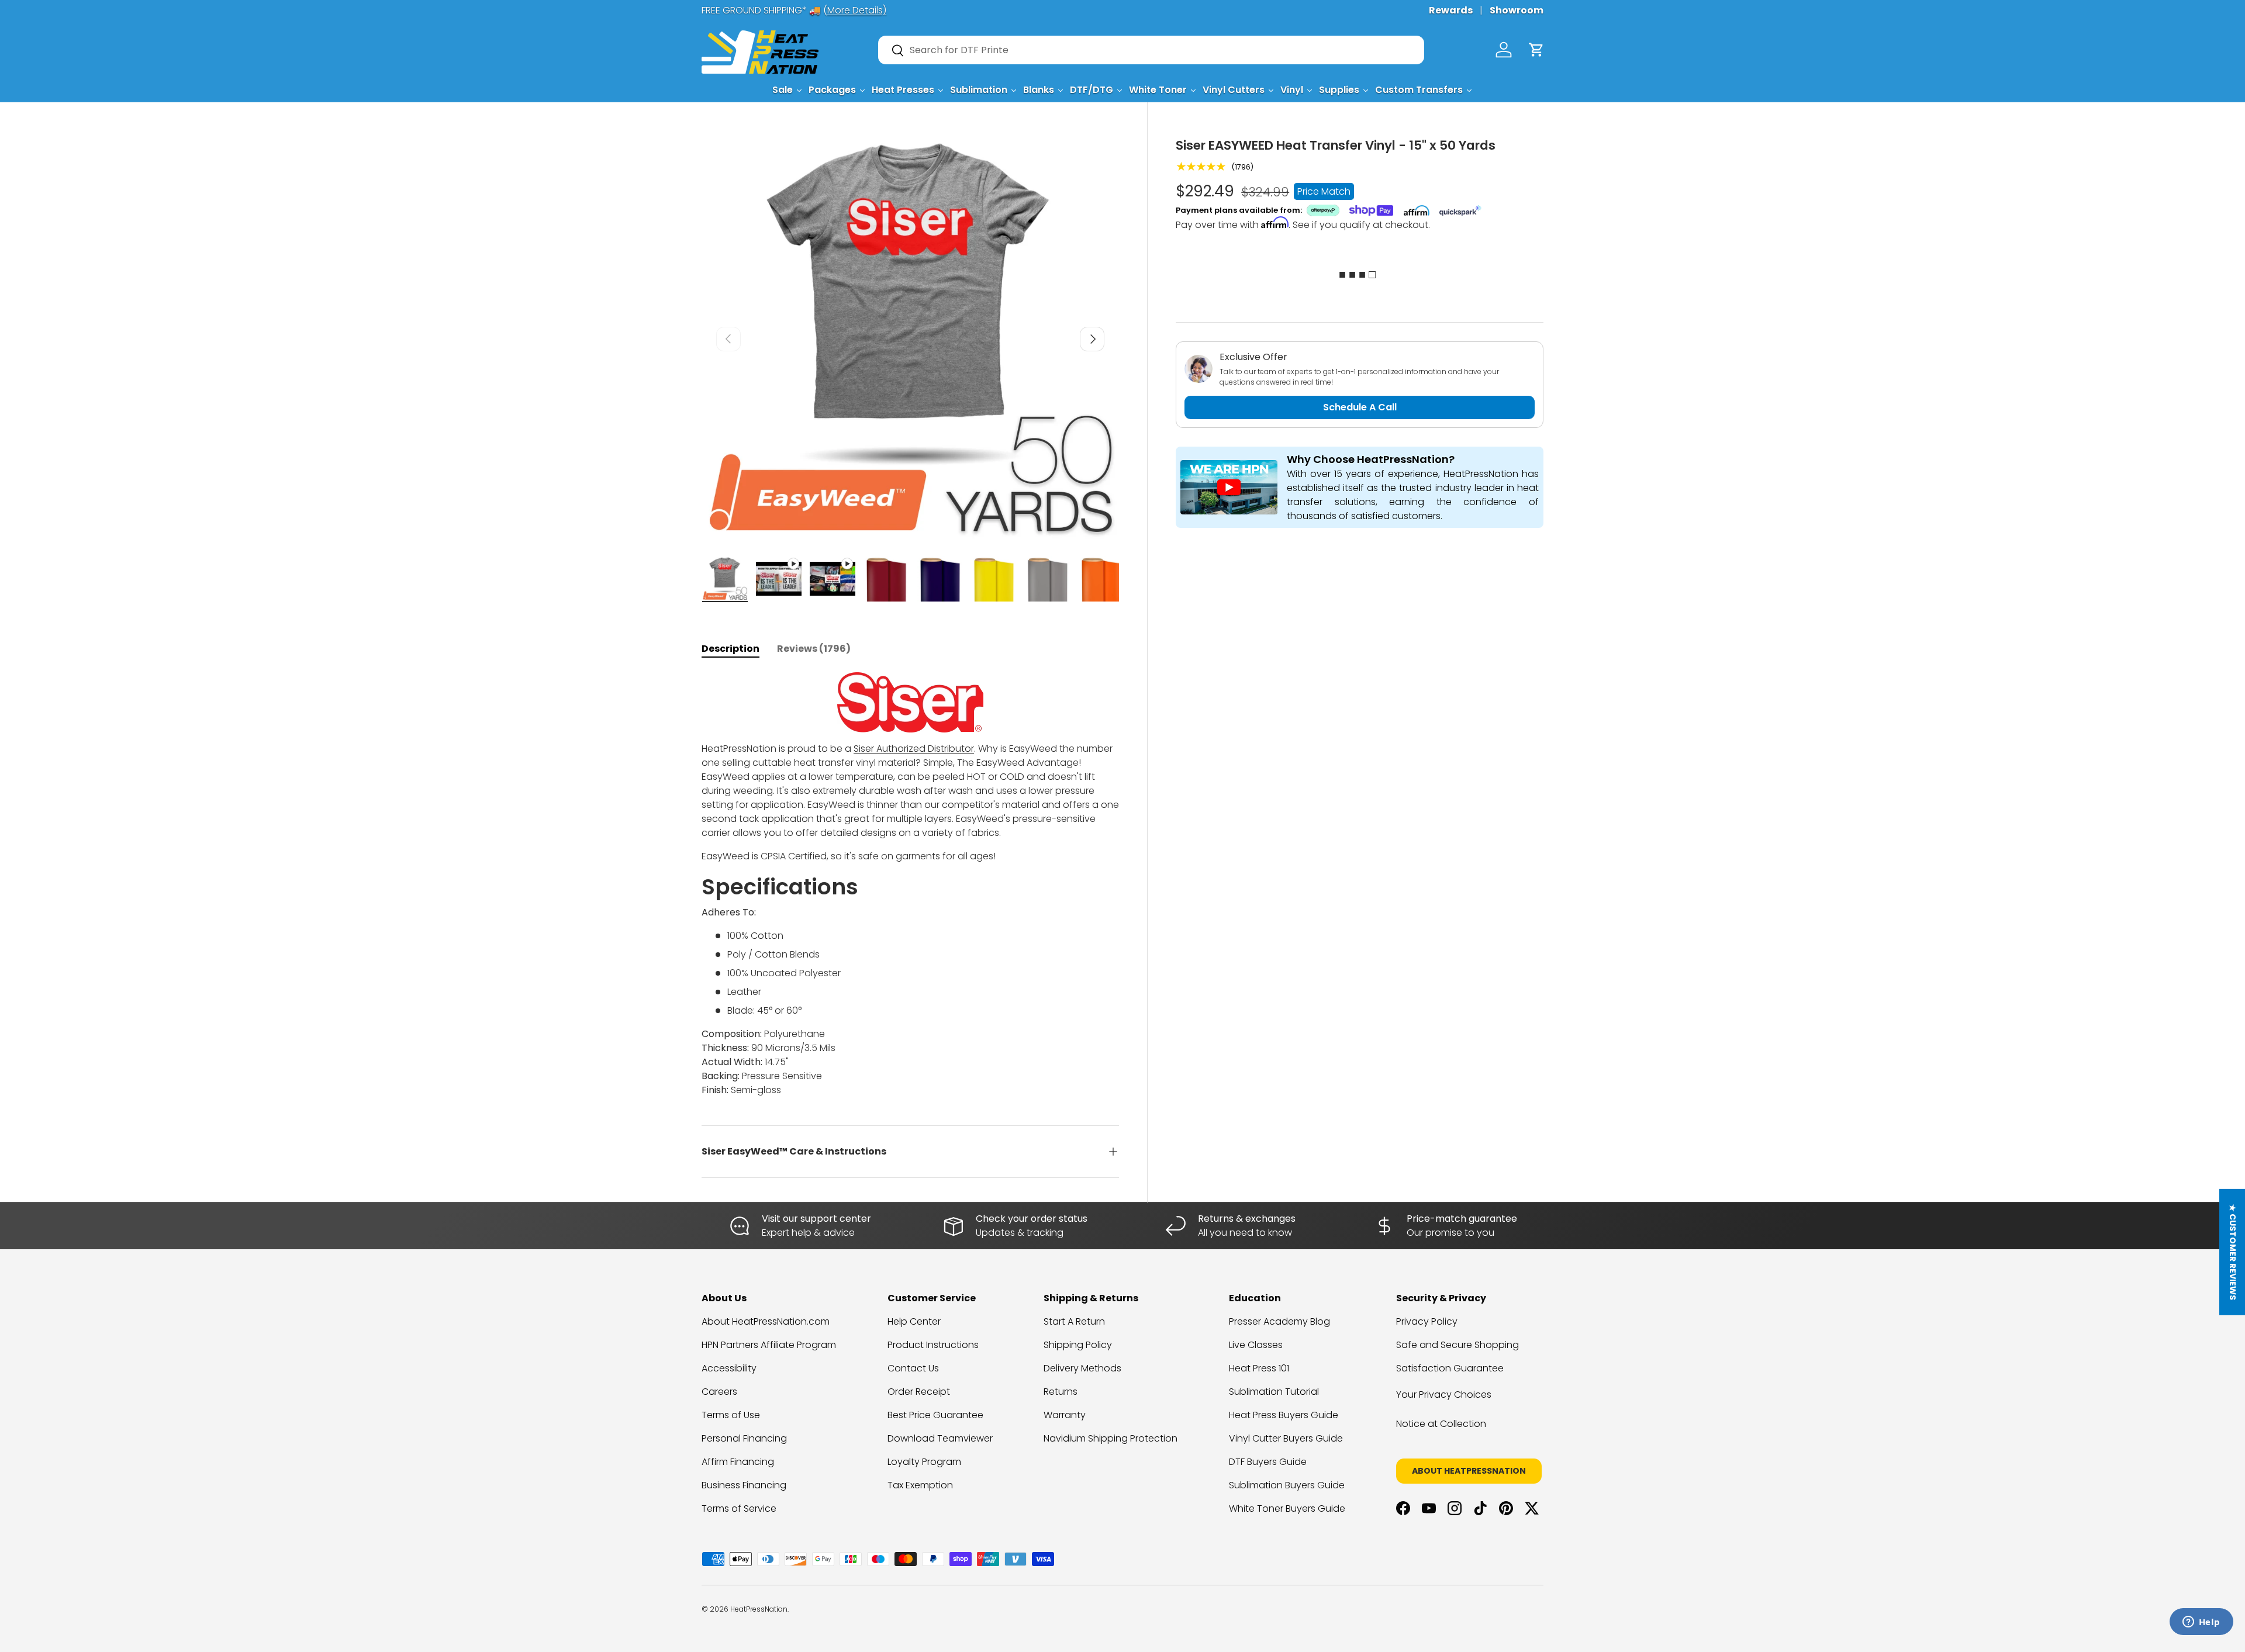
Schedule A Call (1360, 407)
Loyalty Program (924, 1462)
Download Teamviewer (940, 1438)
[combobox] (1151, 50)
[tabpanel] (910, 885)
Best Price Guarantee (935, 1415)
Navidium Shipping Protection (1111, 1438)
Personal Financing (744, 1438)
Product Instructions (933, 1345)
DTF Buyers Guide (1268, 1462)
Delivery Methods (1082, 1368)
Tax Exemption (920, 1485)
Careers (719, 1392)
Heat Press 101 (1259, 1368)
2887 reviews (1498, 1618)
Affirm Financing (738, 1462)
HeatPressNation (759, 1609)
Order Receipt (919, 1392)
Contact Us (913, 1368)
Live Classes (1256, 1345)
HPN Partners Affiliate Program (769, 1345)
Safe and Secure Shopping (1457, 1345)
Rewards (1451, 10)
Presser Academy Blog (1279, 1321)
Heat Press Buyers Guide (1284, 1415)
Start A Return (1074, 1321)
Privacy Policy (1427, 1321)
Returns (1061, 1392)
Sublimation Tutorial (1274, 1392)
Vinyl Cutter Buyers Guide (1286, 1438)
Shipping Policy (1078, 1345)
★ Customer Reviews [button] (2233, 1252)
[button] (1536, 50)
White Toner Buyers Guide (1287, 1508)
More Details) (857, 10)
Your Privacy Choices (1444, 1394)
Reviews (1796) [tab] (814, 649)
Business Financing (744, 1485)
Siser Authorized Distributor (914, 749)
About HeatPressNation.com (766, 1321)
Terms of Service (739, 1508)
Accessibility (729, 1368)
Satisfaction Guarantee (1450, 1368)
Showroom (1517, 10)
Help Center (914, 1321)
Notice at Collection (1441, 1424)
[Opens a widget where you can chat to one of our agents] (2201, 1623)
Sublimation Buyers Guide (1287, 1485)
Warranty (1065, 1415)
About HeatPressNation (1469, 1471)
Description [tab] (731, 649)
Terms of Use (731, 1415)
